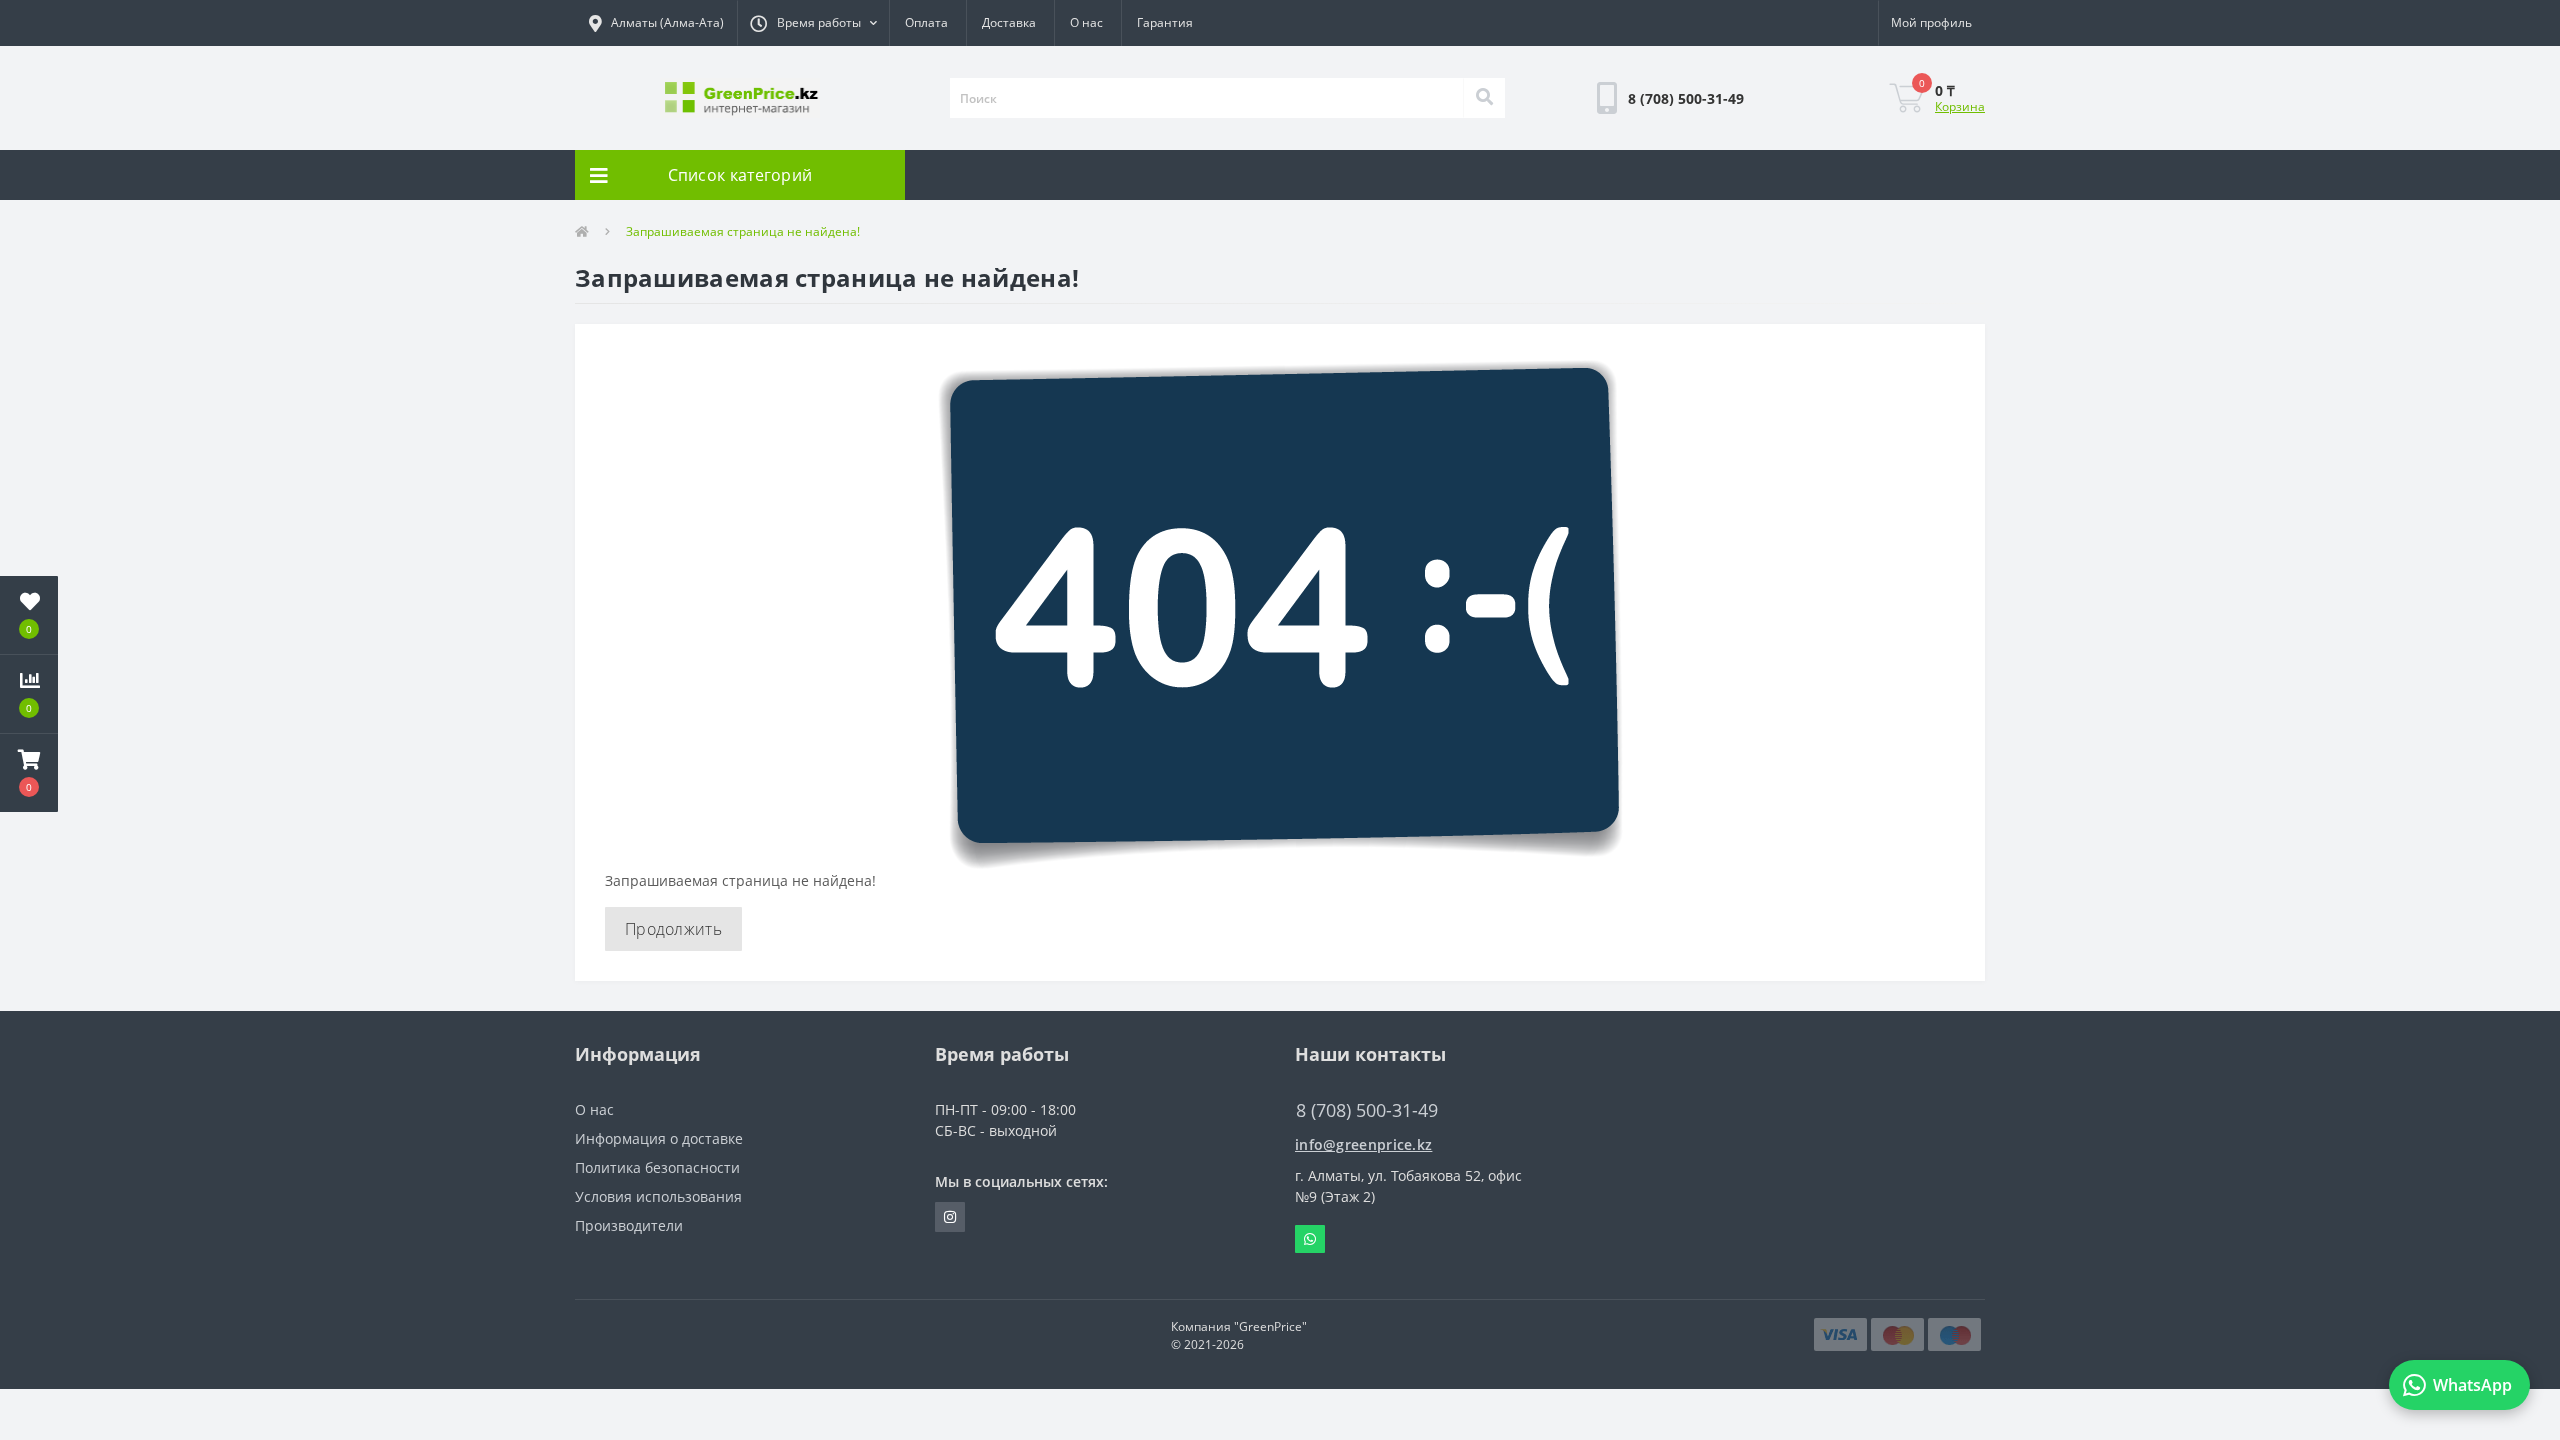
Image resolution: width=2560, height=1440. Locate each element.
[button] (813, 23)
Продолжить (673, 929)
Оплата (926, 22)
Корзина (1960, 106)
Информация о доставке (659, 1138)
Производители (629, 1225)
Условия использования (658, 1196)
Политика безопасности (657, 1167)
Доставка (1009, 22)
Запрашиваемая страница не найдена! (743, 231)
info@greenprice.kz (1363, 1144)
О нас (1086, 22)
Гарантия (1165, 22)
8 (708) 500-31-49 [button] (1367, 1110)
